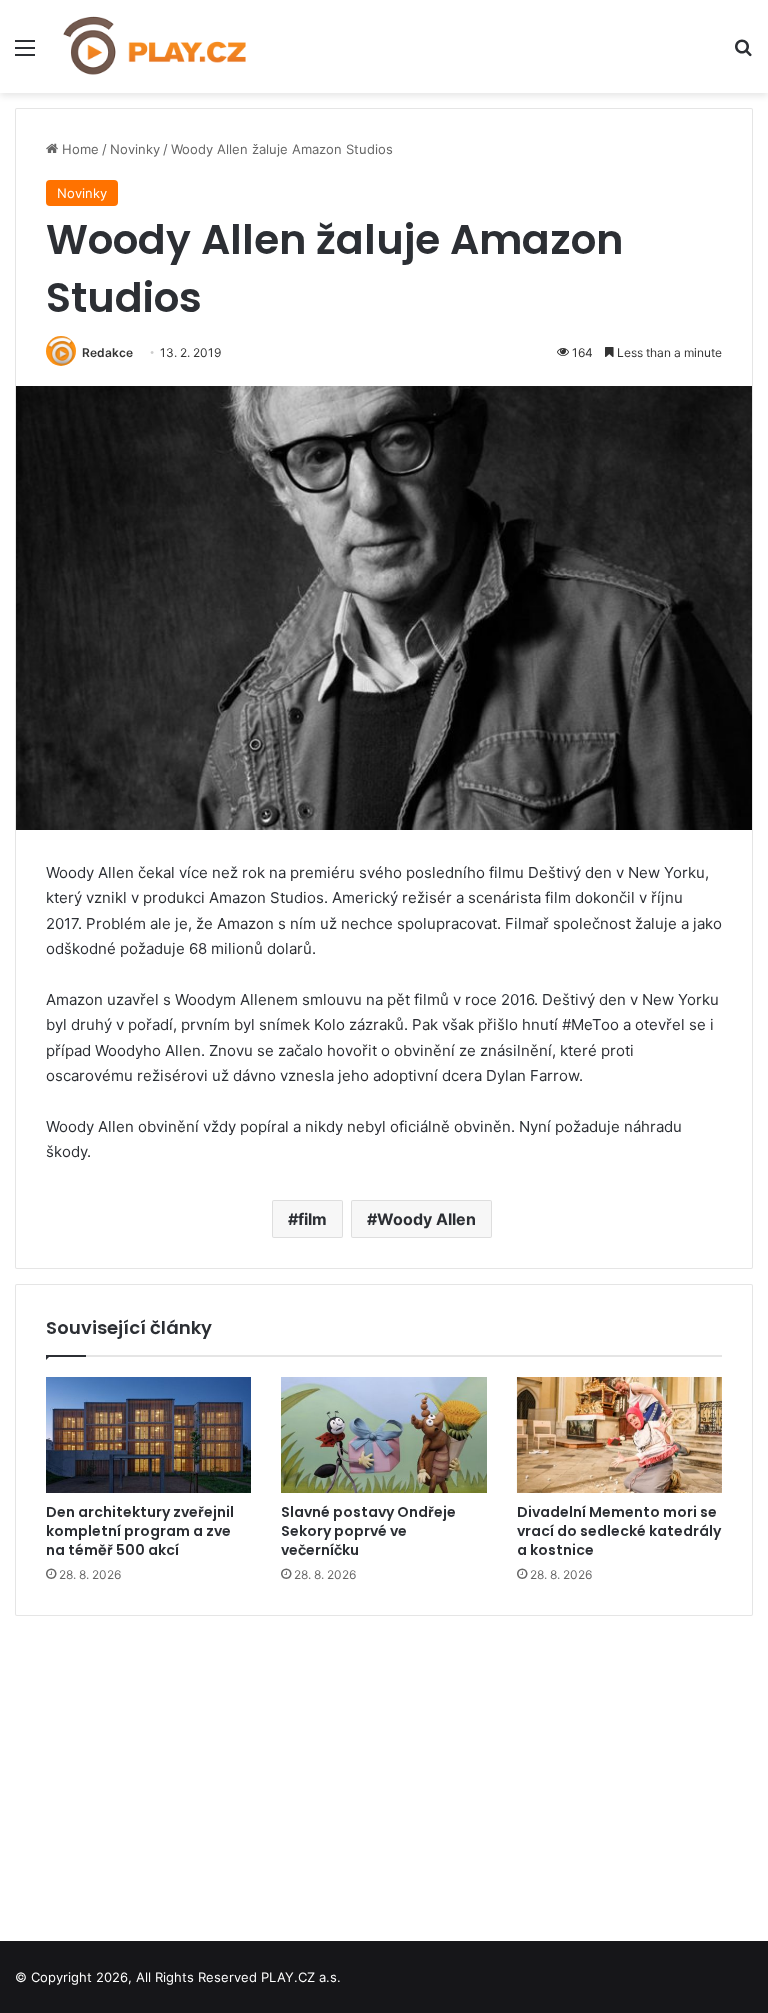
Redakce (107, 352)
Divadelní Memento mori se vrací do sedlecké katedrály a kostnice (619, 1531)
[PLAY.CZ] (156, 46)
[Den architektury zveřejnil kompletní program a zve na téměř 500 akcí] (148, 1435)
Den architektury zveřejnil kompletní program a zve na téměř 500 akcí (140, 1531)
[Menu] (25, 54)
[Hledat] (743, 54)
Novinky (135, 149)
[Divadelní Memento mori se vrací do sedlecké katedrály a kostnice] (619, 1435)
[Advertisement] (384, 1771)
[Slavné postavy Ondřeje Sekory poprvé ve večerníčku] (383, 1435)
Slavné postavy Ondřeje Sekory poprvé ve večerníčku (368, 1531)
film (312, 1219)
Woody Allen (426, 1219)
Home (78, 149)
